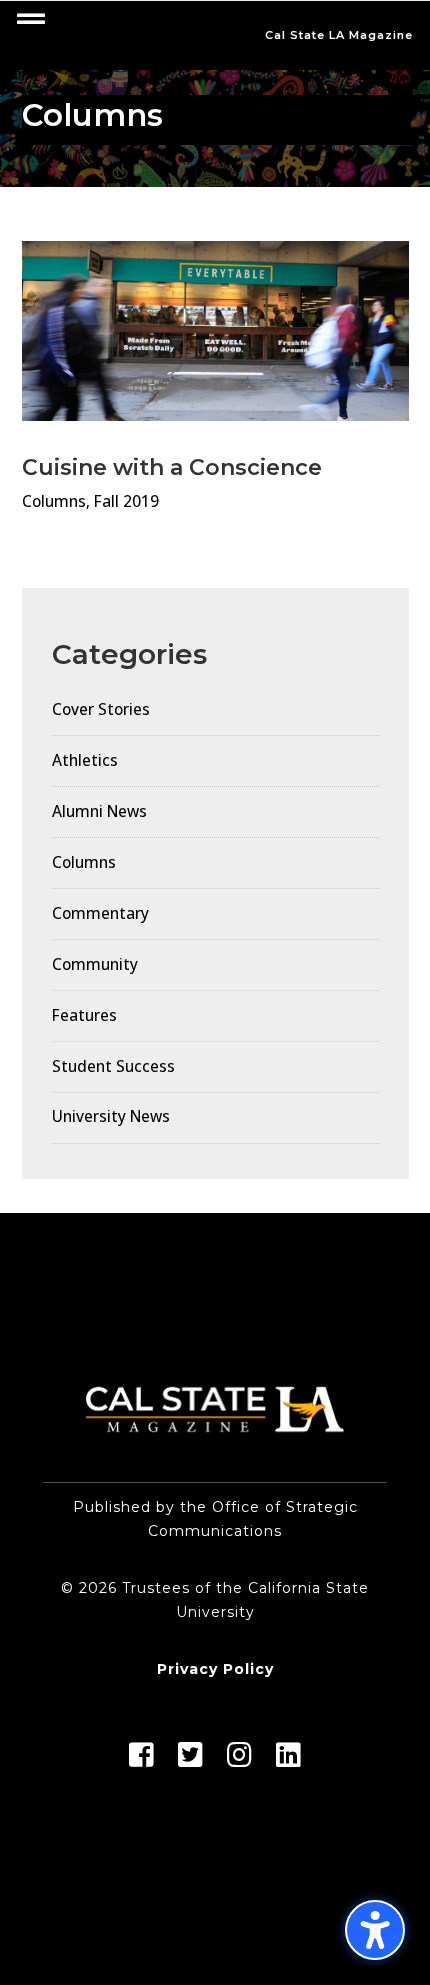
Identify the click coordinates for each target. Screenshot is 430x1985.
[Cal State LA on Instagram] (239, 1759)
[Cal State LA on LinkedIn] (288, 1759)
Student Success (113, 1066)
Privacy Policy (215, 1669)
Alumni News (99, 811)
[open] (31, 19)
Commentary (100, 913)
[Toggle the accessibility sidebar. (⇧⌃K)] (375, 1930)
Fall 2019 (126, 501)
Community (95, 964)
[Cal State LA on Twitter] (190, 1759)
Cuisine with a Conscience (172, 467)
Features (84, 1015)
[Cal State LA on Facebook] (141, 1759)
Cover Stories (101, 709)
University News (111, 1116)
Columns (54, 501)
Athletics (85, 760)
